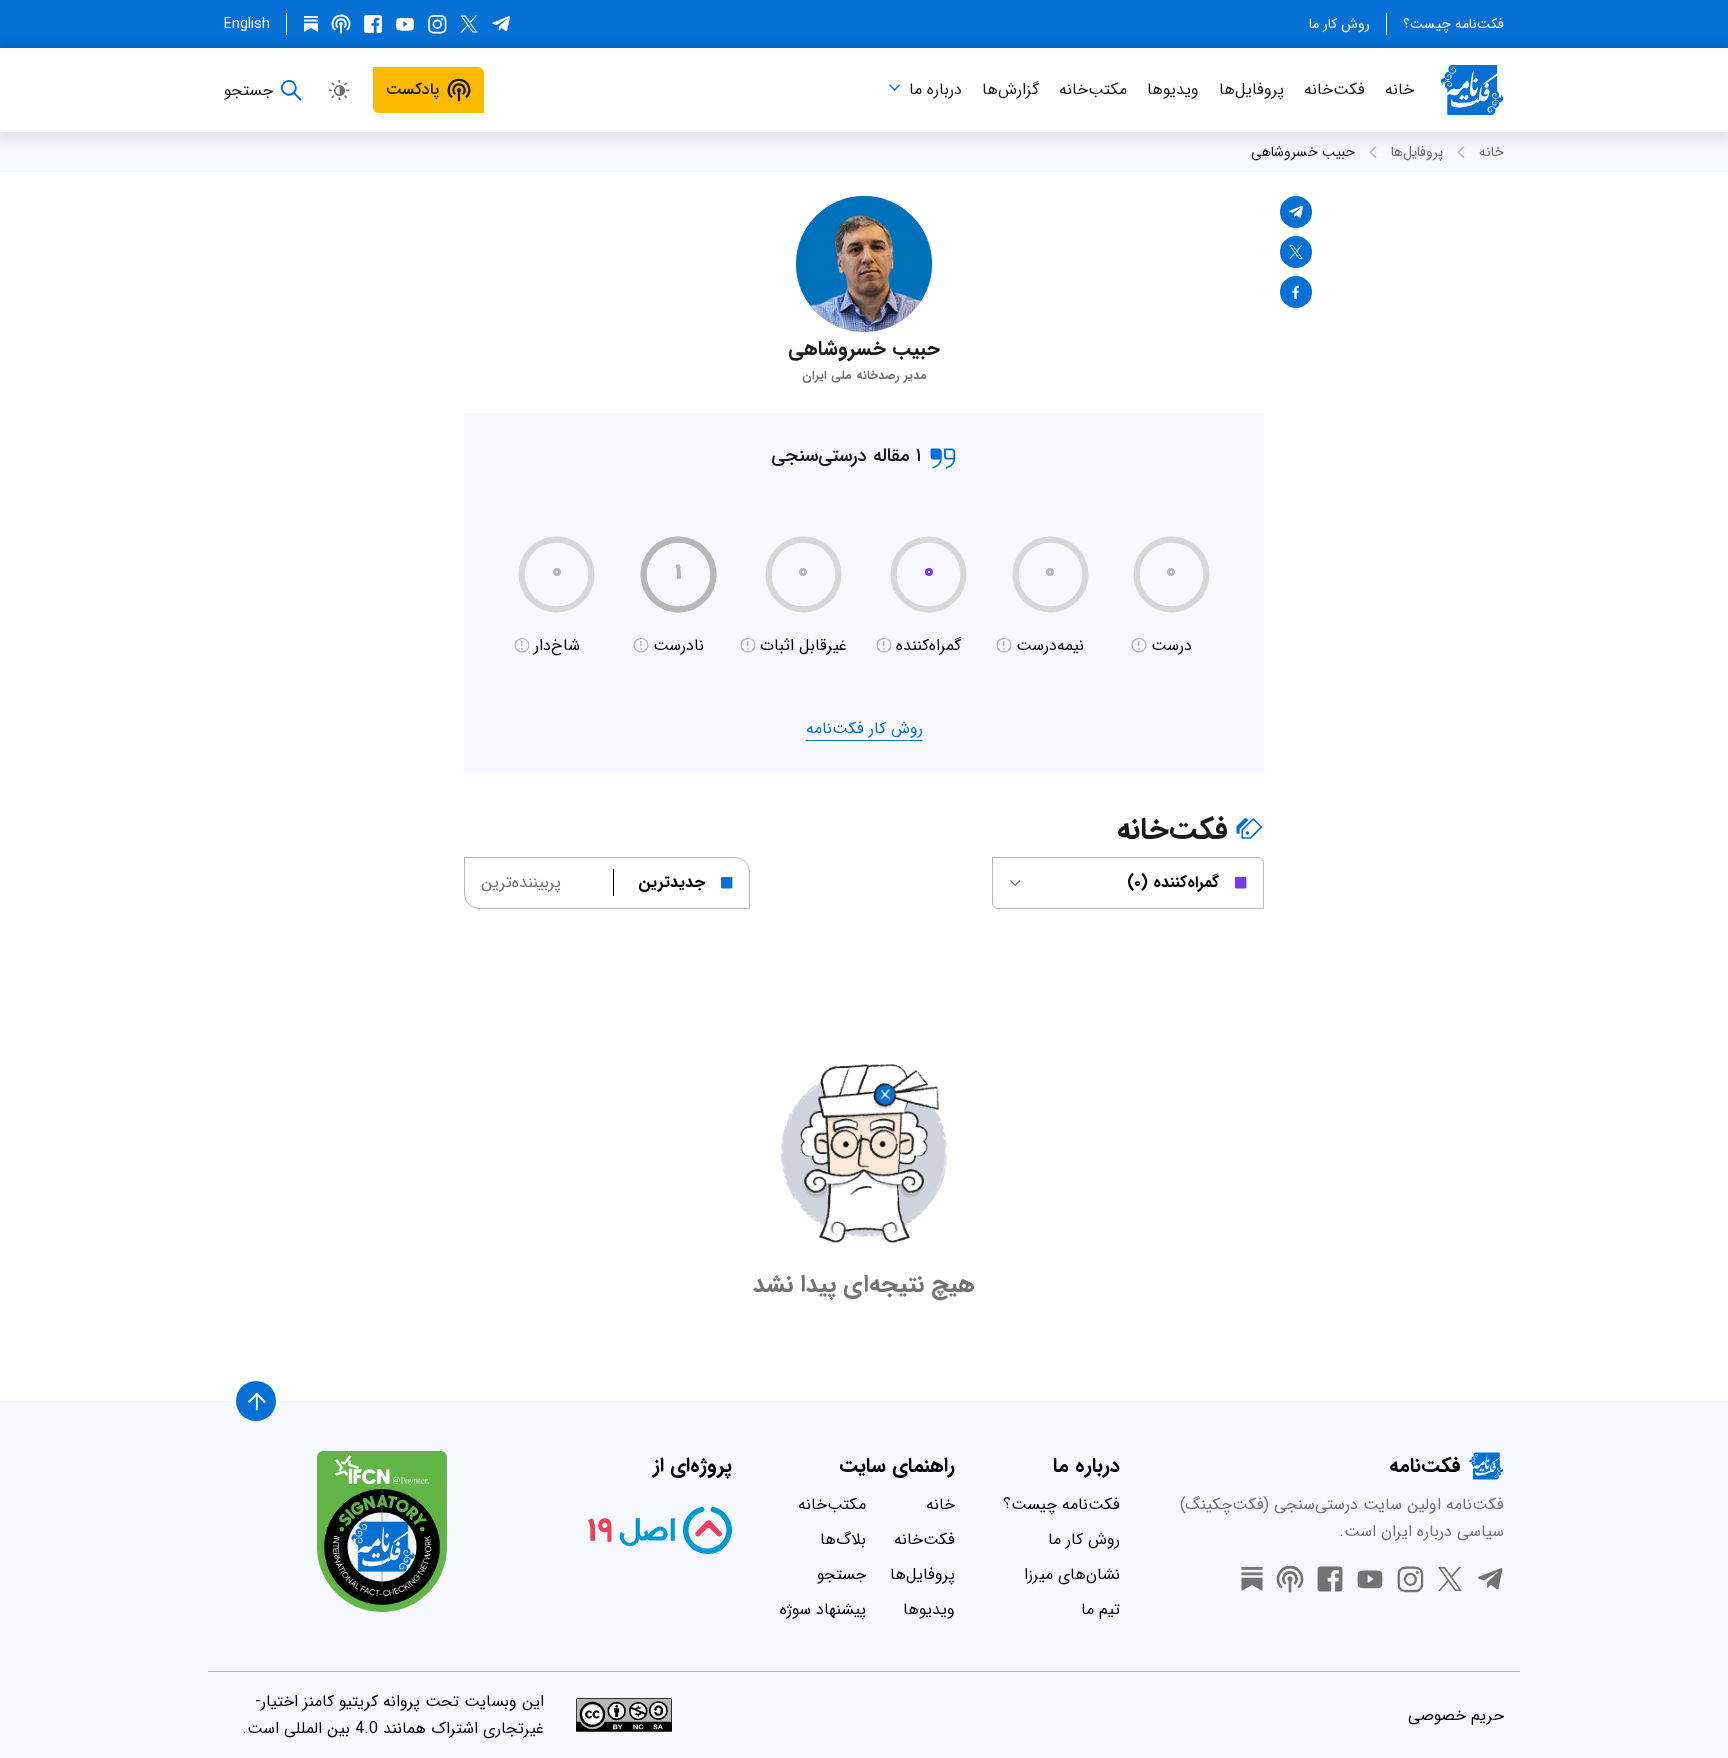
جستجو (841, 1574)
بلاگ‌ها (843, 1539)
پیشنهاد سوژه (823, 1609)
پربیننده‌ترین (521, 882)
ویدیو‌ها (1173, 89)
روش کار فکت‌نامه (864, 728)
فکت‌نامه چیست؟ (1453, 24)
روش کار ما (1339, 24)
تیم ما (1100, 1609)
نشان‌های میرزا (1072, 1574)
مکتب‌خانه (1093, 89)
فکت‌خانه (1334, 89)
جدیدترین (671, 882)
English (247, 24)
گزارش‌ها (1010, 89)
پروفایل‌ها (1251, 89)
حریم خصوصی (1456, 1715)
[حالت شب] (339, 90)
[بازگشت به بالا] (256, 1401)
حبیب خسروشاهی (1303, 152)
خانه (1399, 89)
